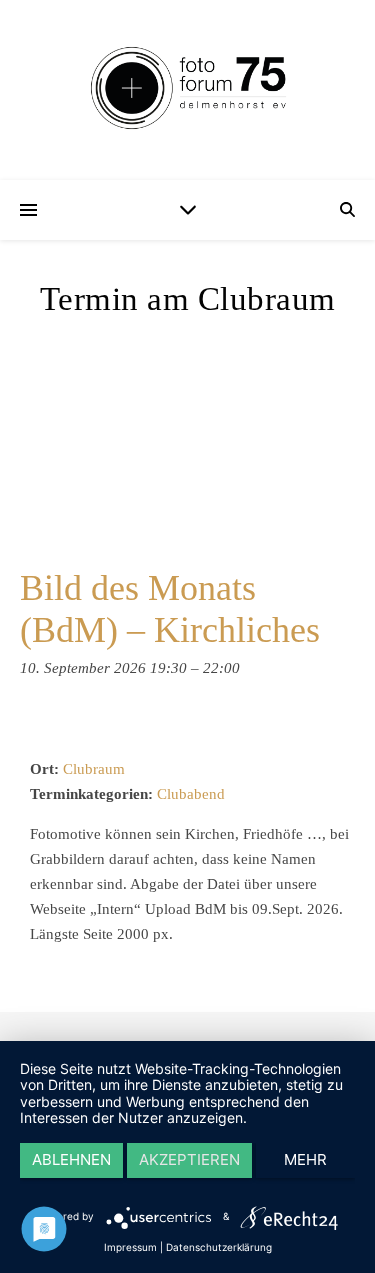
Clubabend (191, 794)
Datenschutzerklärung (219, 1247)
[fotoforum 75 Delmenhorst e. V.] (187, 90)
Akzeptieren (189, 1159)
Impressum (130, 1247)
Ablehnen (71, 1159)
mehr (305, 1159)
